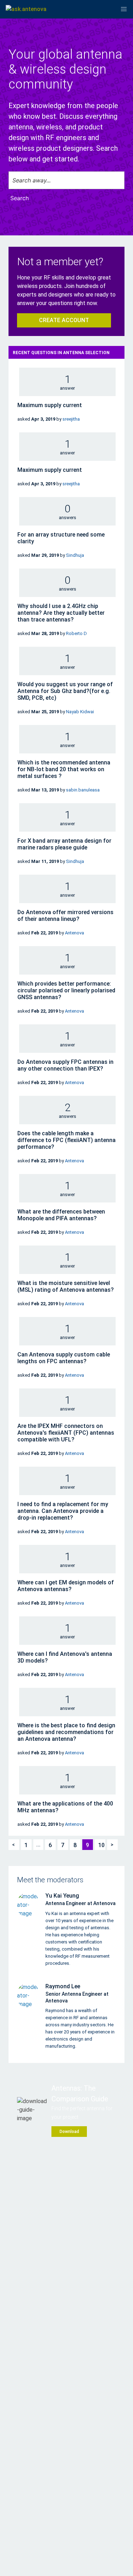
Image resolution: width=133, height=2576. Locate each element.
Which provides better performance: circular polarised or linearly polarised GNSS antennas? (66, 990)
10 (101, 1845)
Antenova (74, 933)
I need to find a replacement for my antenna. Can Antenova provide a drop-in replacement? (63, 1511)
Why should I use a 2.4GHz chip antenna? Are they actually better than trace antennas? (61, 613)
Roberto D (76, 633)
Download (69, 2132)
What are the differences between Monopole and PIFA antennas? (61, 1215)
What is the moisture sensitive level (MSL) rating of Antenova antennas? (66, 1286)
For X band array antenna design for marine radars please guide (64, 844)
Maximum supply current (50, 405)
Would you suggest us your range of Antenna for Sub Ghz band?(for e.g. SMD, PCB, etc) (65, 691)
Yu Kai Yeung (62, 1896)
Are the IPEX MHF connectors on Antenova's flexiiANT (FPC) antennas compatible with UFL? (66, 1433)
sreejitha (71, 419)
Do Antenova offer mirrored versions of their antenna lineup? (65, 916)
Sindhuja (75, 555)
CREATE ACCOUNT (64, 320)
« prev (14, 1841)
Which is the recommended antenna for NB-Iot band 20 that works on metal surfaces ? (64, 769)
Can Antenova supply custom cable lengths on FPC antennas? (64, 1358)
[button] (124, 9)
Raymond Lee (63, 1986)
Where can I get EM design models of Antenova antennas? (66, 1586)
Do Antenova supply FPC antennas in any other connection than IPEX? (65, 1065)
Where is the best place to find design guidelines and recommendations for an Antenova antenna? (66, 1732)
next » (111, 1841)
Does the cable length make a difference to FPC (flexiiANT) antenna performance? (66, 1140)
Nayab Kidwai (80, 712)
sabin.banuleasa (83, 790)
